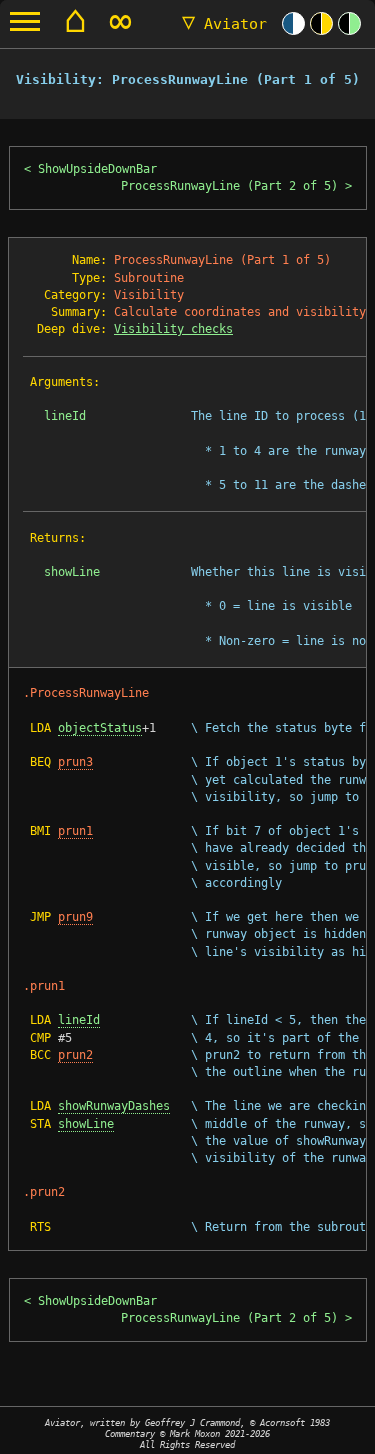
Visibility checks (173, 329)
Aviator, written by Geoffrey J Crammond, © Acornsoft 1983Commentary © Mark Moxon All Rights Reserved (187, 1433)
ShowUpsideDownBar (97, 169)
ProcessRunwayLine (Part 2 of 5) (229, 186)
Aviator (224, 24)
